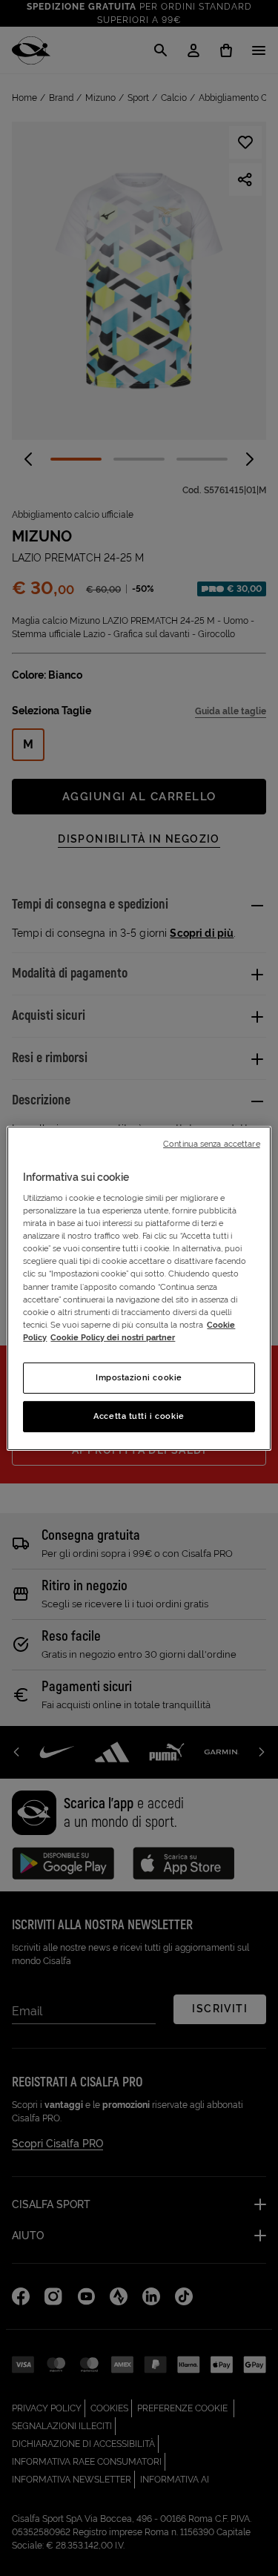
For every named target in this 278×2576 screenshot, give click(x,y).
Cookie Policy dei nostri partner (113, 1337)
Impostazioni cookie (139, 1377)
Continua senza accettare (212, 1143)
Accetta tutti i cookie (139, 1416)
